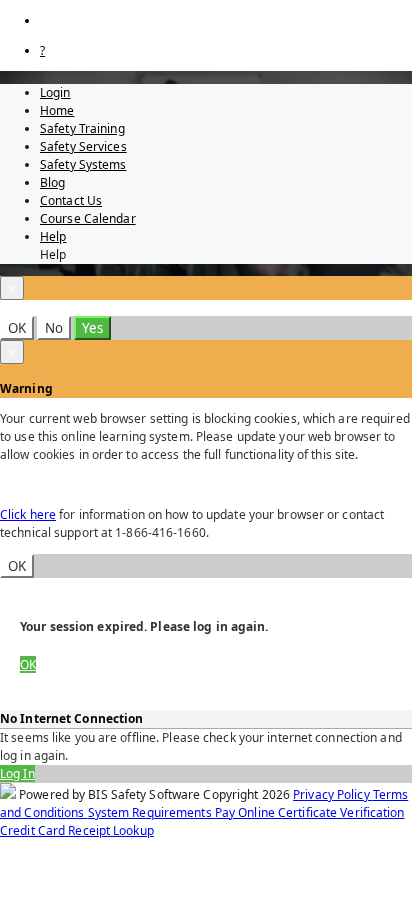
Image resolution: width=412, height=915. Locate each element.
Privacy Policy (333, 794)
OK (17, 328)
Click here (28, 514)
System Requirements (151, 812)
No (54, 328)
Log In (17, 773)
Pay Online (246, 812)
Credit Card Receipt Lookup (77, 830)
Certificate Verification (341, 812)
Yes (92, 328)
